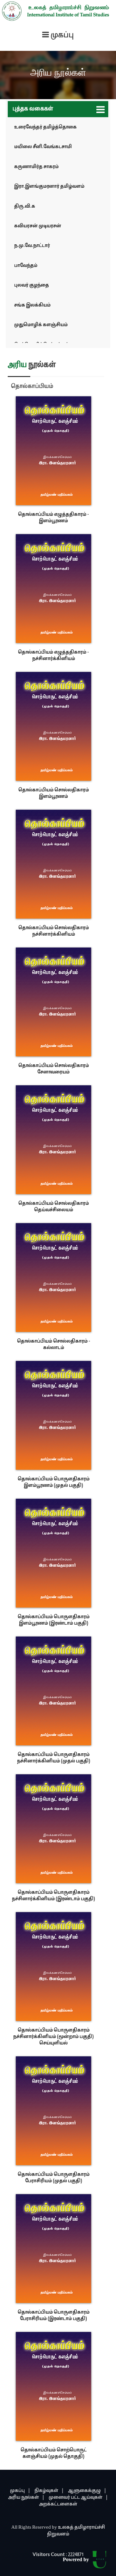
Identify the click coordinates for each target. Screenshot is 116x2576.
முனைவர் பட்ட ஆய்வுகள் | (78, 2498)
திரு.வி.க (25, 207)
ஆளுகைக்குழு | (87, 2491)
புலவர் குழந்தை (32, 285)
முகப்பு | (20, 2491)
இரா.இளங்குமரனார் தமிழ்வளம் (49, 187)
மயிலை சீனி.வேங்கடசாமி (43, 147)
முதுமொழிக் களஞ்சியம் (41, 325)
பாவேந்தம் (26, 266)
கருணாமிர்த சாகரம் (36, 167)
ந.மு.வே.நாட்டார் (32, 246)
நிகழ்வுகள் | (49, 2491)
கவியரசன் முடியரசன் (38, 226)
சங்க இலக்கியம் (32, 305)
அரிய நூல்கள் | (26, 2498)
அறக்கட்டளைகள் (58, 2504)
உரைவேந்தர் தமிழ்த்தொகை (45, 127)
